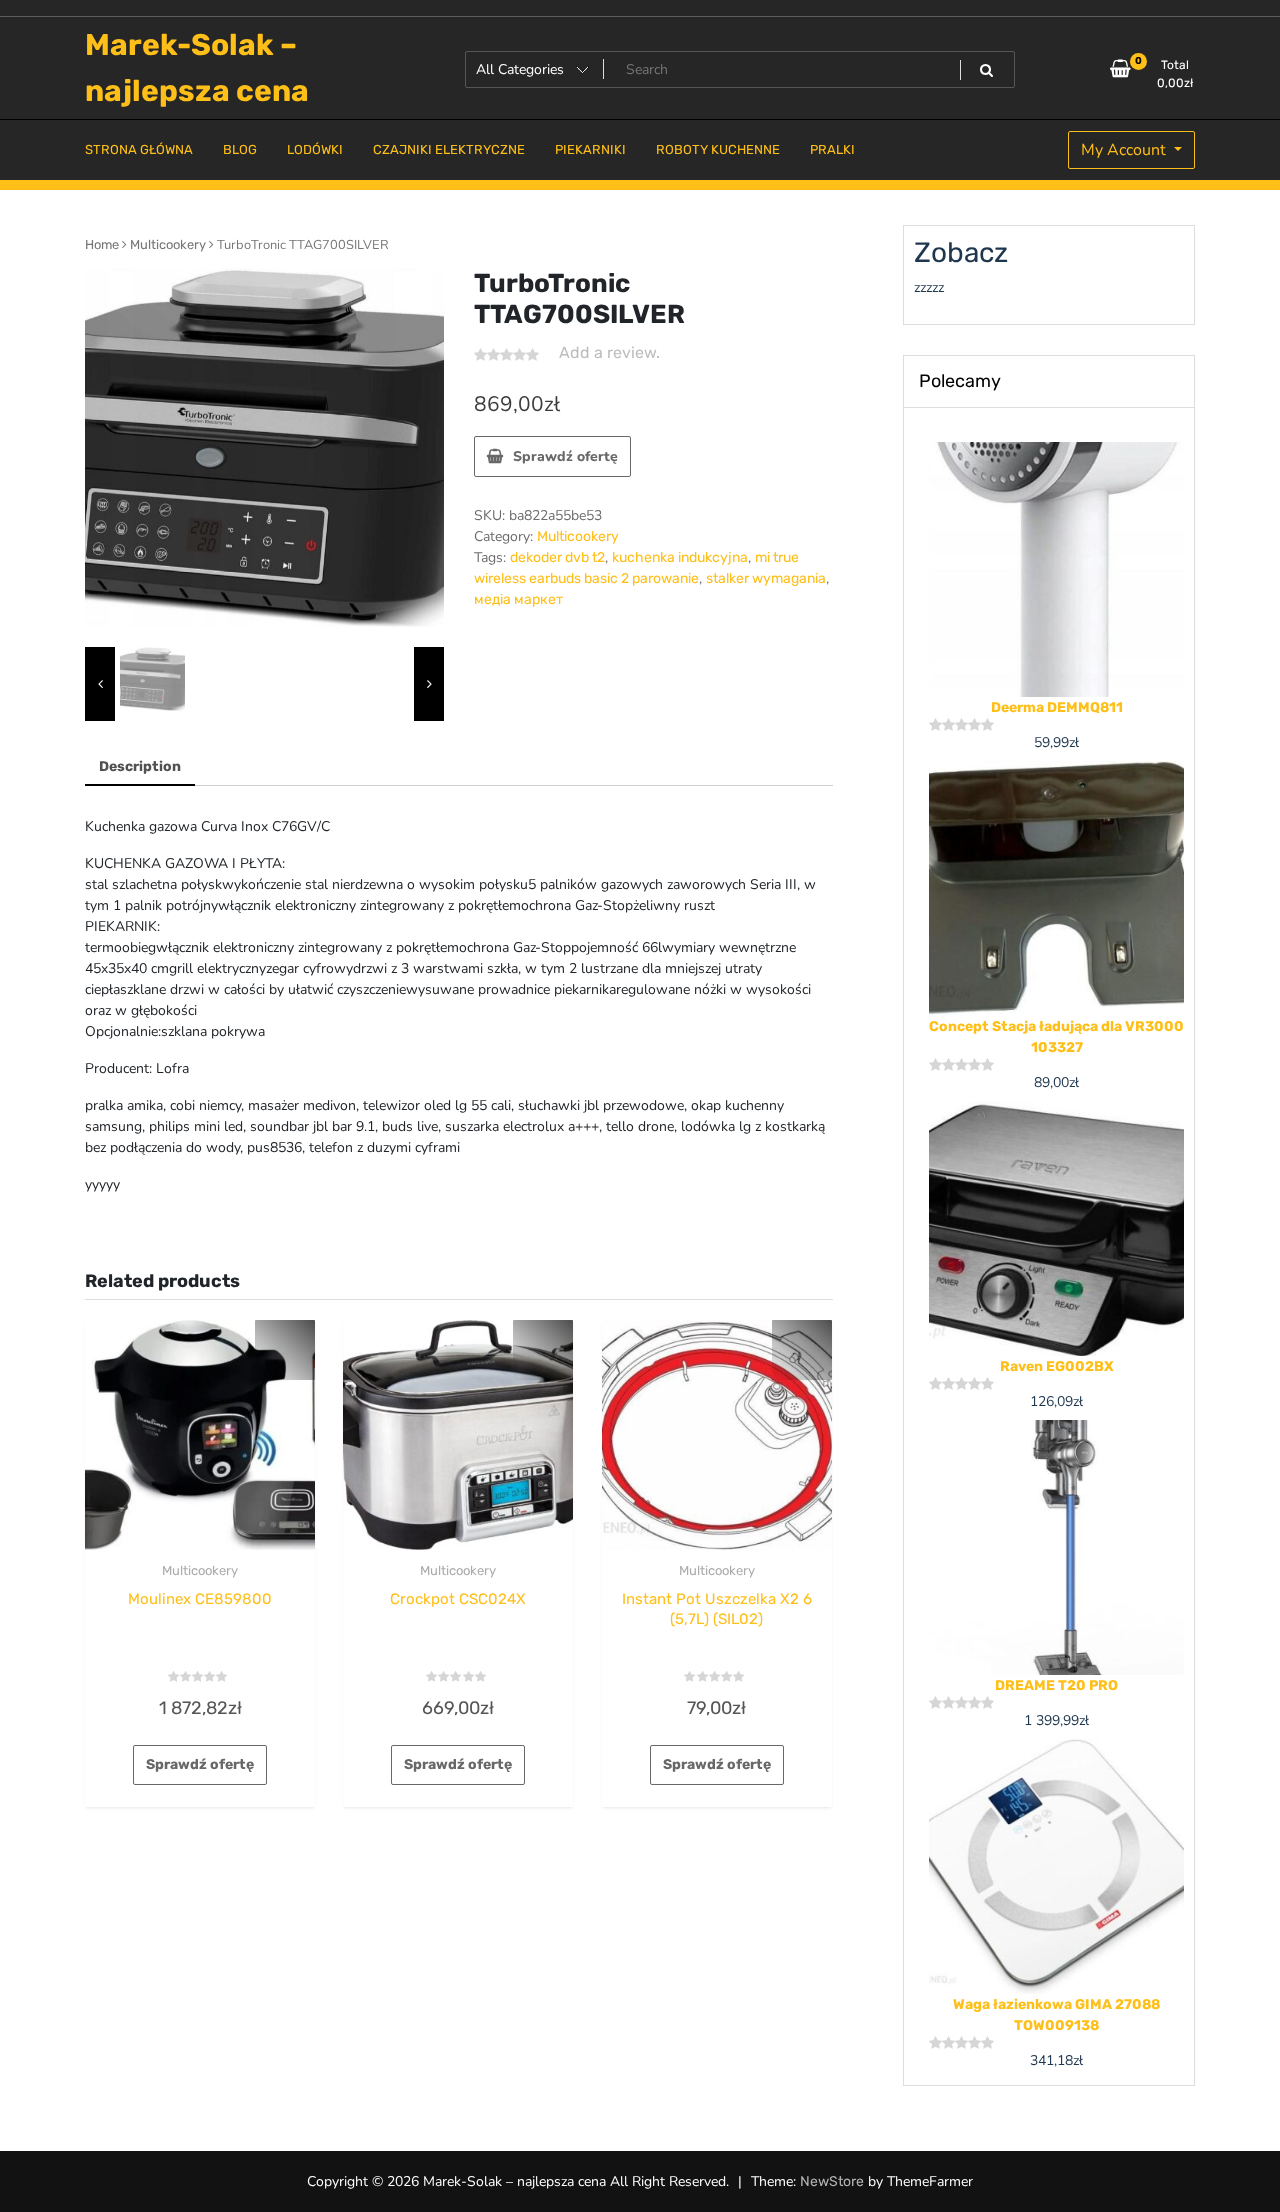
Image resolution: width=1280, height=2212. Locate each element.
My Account (1125, 150)
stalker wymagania (766, 578)
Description (140, 766)
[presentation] (100, 684)
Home (102, 244)
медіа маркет (518, 599)
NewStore (832, 2181)
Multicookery (168, 244)
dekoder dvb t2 (557, 557)
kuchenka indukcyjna (680, 557)
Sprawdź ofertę (565, 456)
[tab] (140, 767)
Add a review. (609, 352)
